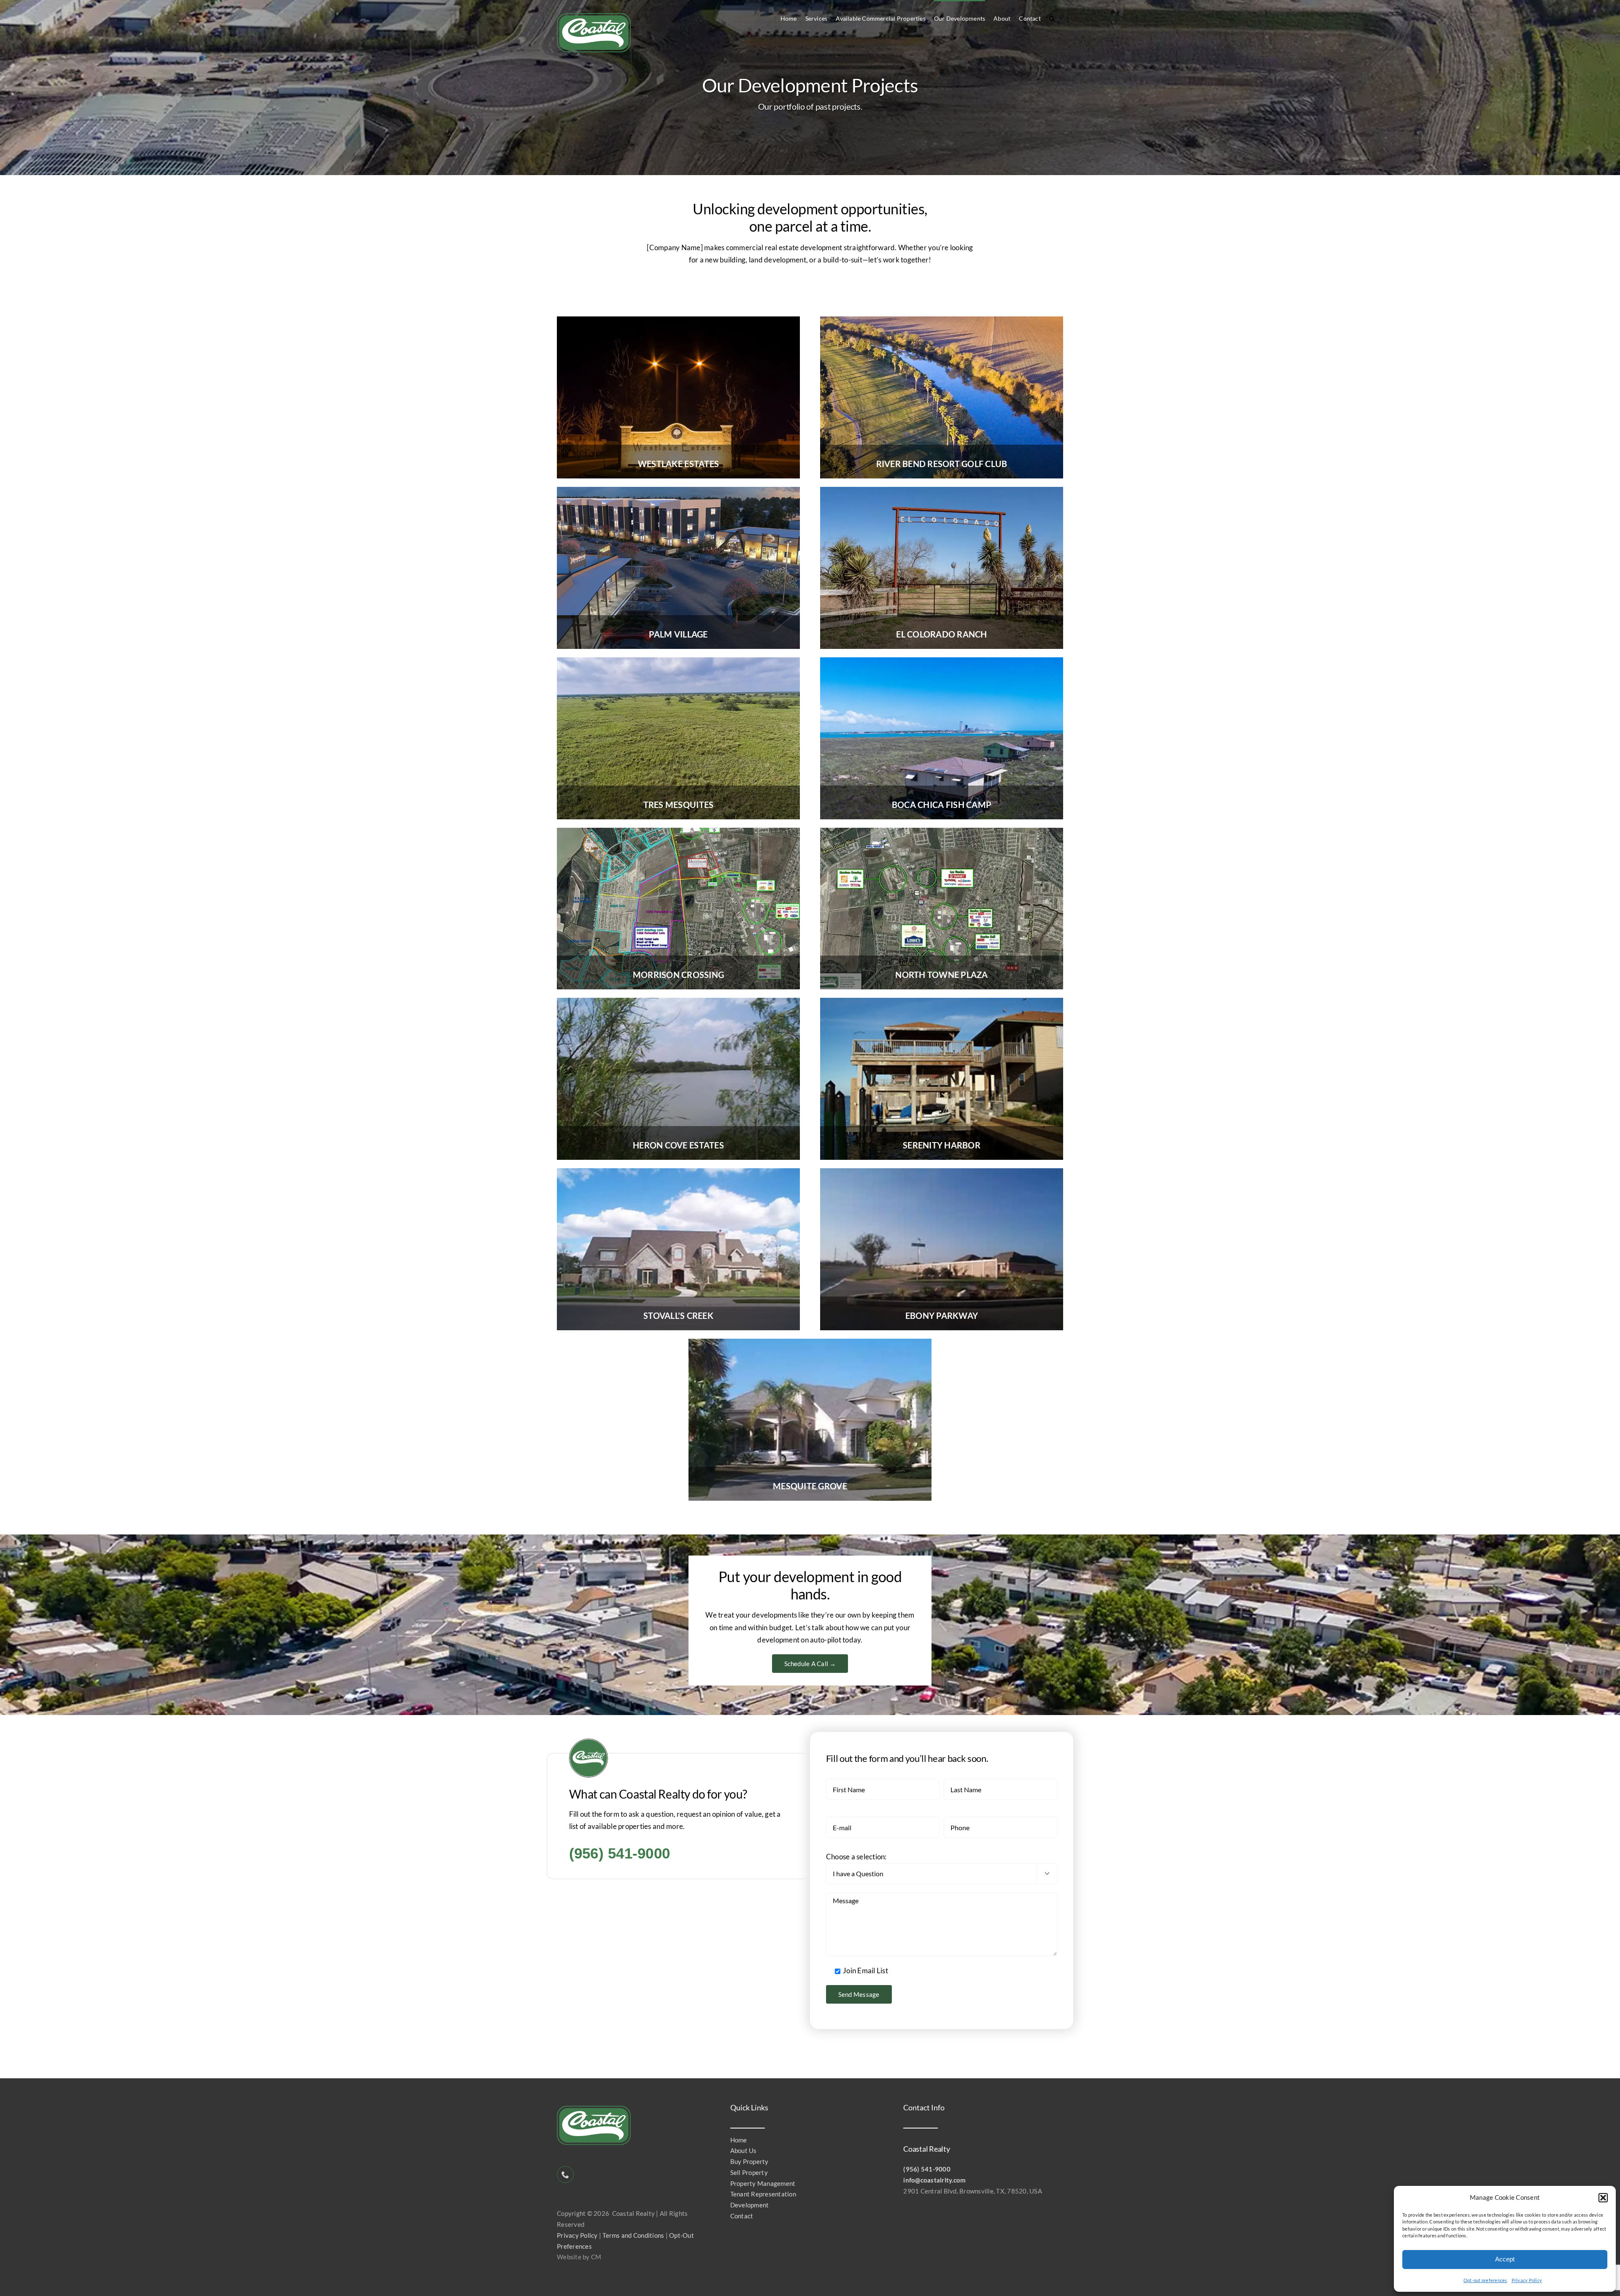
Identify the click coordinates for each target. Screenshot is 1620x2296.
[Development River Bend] (942, 320)
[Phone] (565, 2174)
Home (739, 2140)
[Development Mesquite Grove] (810, 1342)
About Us (744, 2150)
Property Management (763, 2183)
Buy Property (749, 2161)
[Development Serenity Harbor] (942, 1001)
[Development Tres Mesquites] (678, 661)
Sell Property (749, 2172)
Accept (1505, 2259)
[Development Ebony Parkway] (942, 1172)
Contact (742, 2216)
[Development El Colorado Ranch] (942, 490)
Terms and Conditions (633, 2235)
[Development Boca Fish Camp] (942, 661)
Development (750, 2205)
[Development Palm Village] (678, 490)
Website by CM (579, 2257)
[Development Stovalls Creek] (678, 1172)
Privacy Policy (1527, 2280)
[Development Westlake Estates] (678, 320)
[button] (1603, 2198)
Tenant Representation (763, 2194)
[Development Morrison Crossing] (678, 831)
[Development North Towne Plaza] (942, 831)
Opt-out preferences (1485, 2280)
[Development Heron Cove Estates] (678, 1001)
